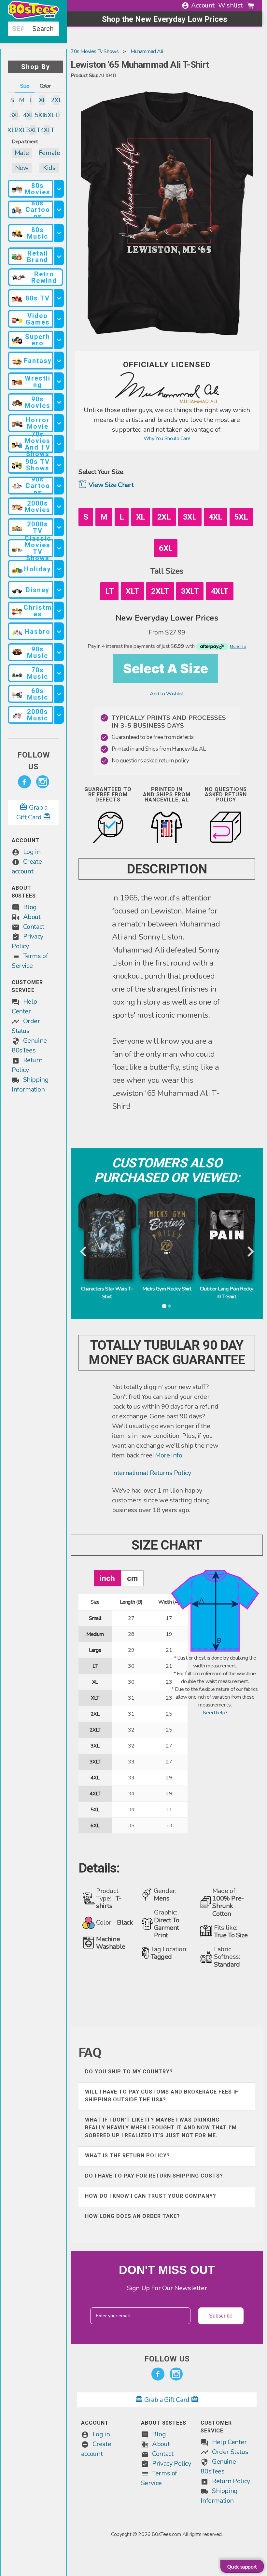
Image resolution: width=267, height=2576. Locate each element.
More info (169, 1455)
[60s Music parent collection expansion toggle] (59, 694)
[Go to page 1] (164, 1306)
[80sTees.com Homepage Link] (33, 18)
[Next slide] (250, 1252)
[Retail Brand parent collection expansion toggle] (59, 256)
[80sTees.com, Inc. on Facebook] (24, 782)
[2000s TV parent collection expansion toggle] (59, 527)
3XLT (33, 130)
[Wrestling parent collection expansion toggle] (59, 381)
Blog (30, 907)
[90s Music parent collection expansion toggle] (59, 652)
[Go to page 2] (170, 1306)
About (32, 917)
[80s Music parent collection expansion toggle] (59, 233)
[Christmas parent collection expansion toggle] (59, 611)
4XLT (47, 130)
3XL (15, 115)
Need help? (215, 1713)
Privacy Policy (171, 2464)
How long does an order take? (133, 2216)
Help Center (229, 2442)
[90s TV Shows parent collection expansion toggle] (59, 465)
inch (107, 1578)
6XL (49, 115)
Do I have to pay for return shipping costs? (154, 2176)
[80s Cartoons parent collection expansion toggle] (59, 209)
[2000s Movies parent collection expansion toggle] (59, 506)
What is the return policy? (127, 2156)
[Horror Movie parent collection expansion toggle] (59, 423)
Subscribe (221, 2316)
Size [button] (25, 86)
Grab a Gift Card (167, 2400)
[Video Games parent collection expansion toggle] (59, 319)
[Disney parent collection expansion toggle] (59, 590)
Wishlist (230, 5)
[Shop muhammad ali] (167, 401)
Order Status (230, 2452)
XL (42, 100)
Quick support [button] (242, 2567)
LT (59, 115)
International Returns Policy (152, 1473)
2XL (56, 100)
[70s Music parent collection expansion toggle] (59, 673)
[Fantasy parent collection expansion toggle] (59, 361)
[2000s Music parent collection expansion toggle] (59, 715)
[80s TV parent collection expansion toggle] (59, 298)
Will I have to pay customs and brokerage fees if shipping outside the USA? (162, 2096)
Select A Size (166, 668)
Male (22, 153)
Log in (32, 852)
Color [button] (45, 86)
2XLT (21, 130)
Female (49, 153)
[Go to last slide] (84, 1252)
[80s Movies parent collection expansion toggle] (59, 189)
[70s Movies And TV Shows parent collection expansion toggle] (59, 444)
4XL (29, 115)
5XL (40, 115)
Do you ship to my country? (129, 2072)
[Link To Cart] (250, 6)
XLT (12, 130)
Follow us (34, 761)
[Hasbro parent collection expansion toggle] (59, 631)
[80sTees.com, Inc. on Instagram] (43, 782)
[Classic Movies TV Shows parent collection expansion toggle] (59, 548)
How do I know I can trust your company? (151, 2196)
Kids (49, 168)
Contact (34, 927)
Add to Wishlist (167, 694)
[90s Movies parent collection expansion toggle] (59, 402)
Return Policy (231, 2481)
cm (132, 1578)
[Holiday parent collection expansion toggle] (59, 569)
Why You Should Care (167, 439)
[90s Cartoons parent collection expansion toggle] (59, 486)
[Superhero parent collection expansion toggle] (59, 340)
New (22, 168)
